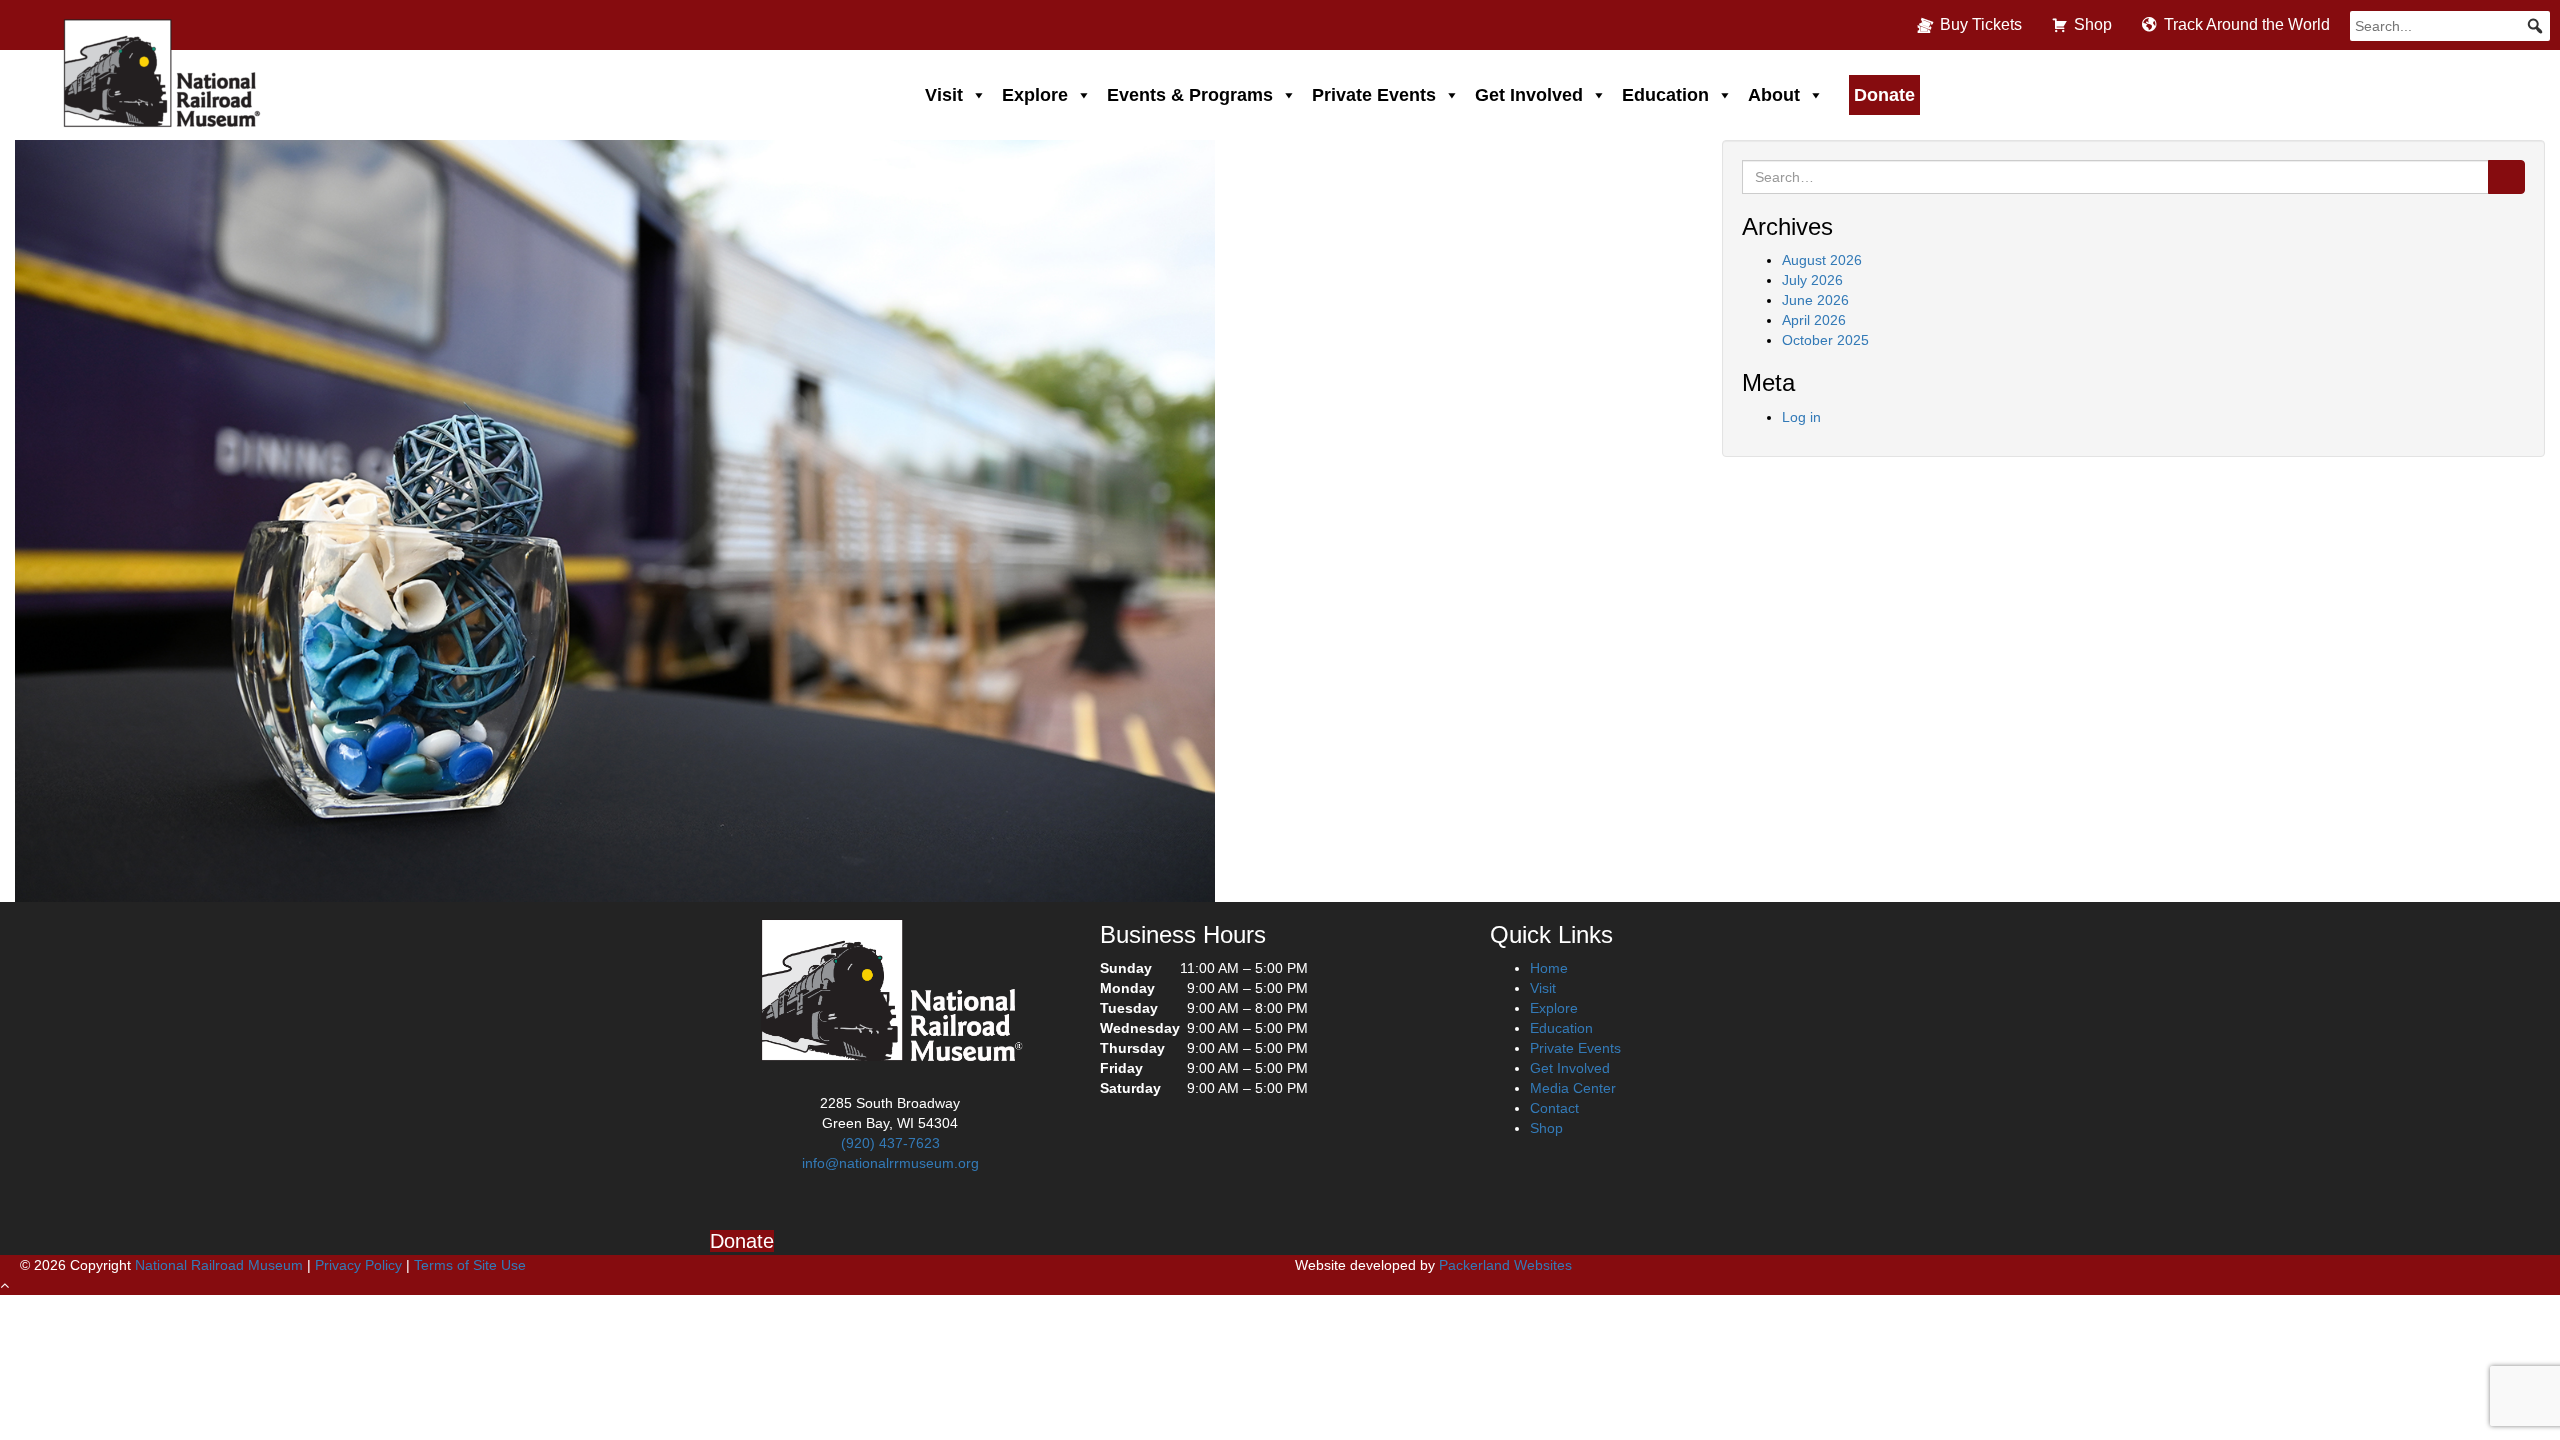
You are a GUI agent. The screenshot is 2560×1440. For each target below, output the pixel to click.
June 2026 (1815, 300)
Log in (1801, 417)
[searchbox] (2450, 26)
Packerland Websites (1505, 1265)
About (1774, 95)
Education (1665, 95)
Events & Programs (1190, 95)
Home (1549, 968)
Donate (1884, 95)
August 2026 (1822, 260)
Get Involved (1529, 95)
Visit (944, 95)
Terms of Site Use (470, 1265)
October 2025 (1825, 340)
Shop (2093, 24)
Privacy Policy (358, 1265)
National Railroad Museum (219, 1265)
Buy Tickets (1981, 24)
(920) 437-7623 (890, 1143)
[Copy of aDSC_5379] (615, 519)
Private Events (1374, 95)
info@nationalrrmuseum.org (890, 1163)
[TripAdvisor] (962, 1205)
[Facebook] (819, 1205)
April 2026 (1814, 320)
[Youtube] (914, 1205)
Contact (1554, 1108)
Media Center (1573, 1088)
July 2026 (1812, 280)
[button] (2535, 26)
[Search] (2506, 177)
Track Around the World (2247, 24)
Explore (1035, 95)
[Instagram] (866, 1205)
